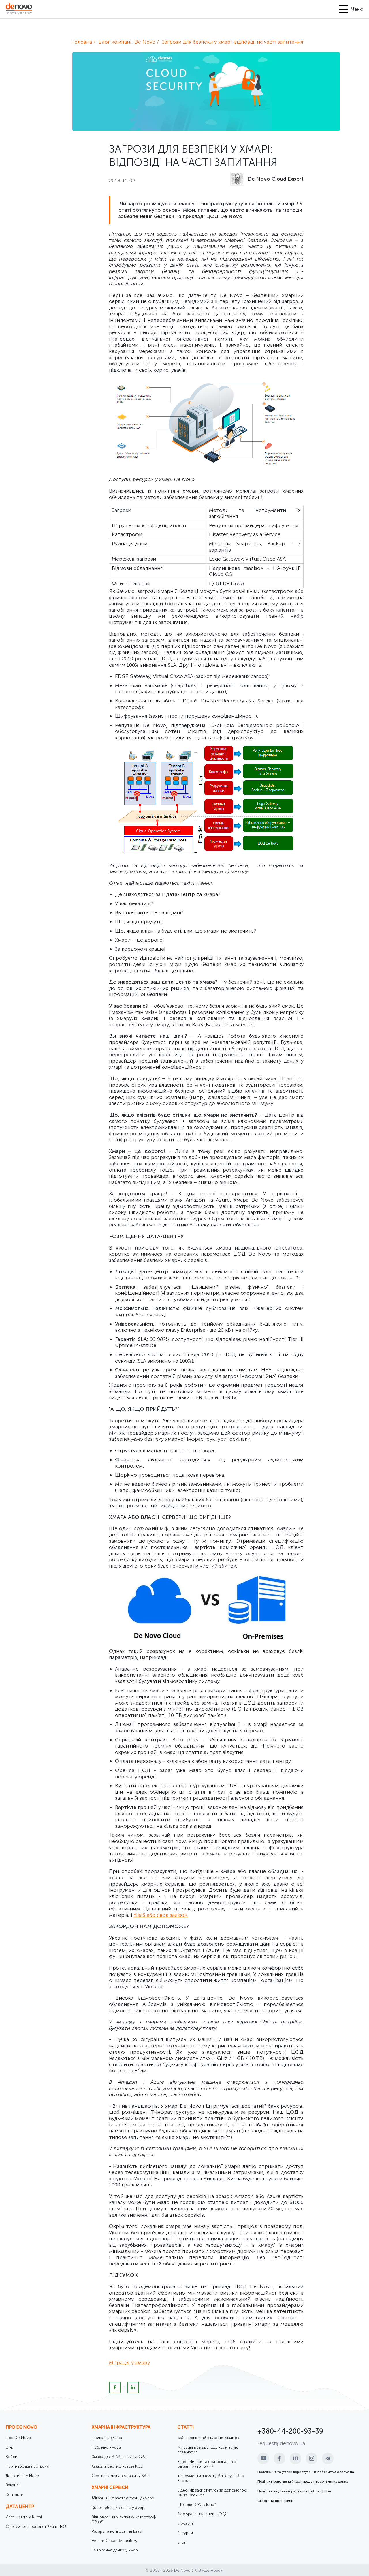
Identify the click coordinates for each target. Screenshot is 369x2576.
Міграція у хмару (129, 2363)
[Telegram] (328, 2458)
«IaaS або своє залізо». (161, 1915)
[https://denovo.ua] (19, 9)
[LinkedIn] (133, 2387)
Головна (82, 42)
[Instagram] (312, 2458)
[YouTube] (263, 2458)
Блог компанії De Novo (127, 42)
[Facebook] (115, 2387)
